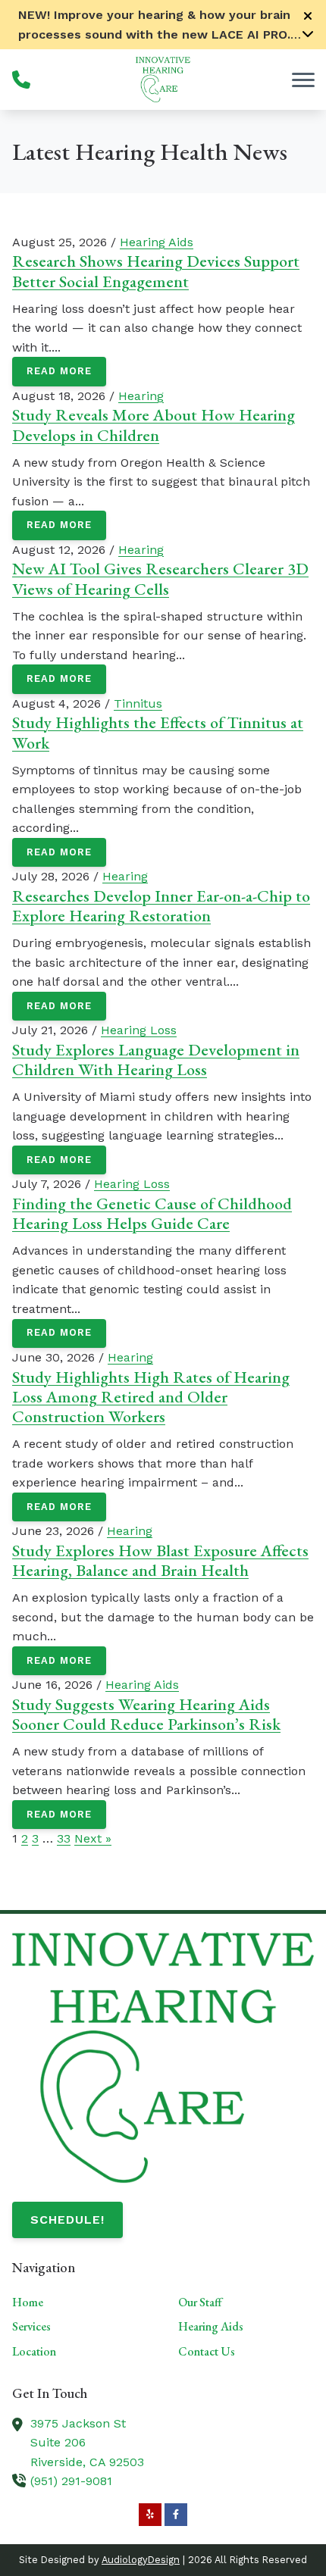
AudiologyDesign (141, 2560)
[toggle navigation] (303, 80)
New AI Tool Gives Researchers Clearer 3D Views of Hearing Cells (160, 578)
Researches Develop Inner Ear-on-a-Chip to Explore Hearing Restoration (161, 906)
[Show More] (308, 33)
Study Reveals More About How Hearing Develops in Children (154, 425)
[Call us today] (21, 80)
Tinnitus (138, 703)
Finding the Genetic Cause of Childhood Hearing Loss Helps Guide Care (152, 1213)
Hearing (141, 396)
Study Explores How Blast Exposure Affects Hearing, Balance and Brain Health (160, 1560)
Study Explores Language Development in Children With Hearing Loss (156, 1060)
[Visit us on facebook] (176, 2515)
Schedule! (67, 2220)
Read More (59, 371)
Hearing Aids (157, 242)
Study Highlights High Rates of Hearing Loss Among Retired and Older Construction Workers (151, 1397)
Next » (93, 1838)
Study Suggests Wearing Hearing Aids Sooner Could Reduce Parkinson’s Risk (146, 1714)
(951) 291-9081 (71, 2481)
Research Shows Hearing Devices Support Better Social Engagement (156, 271)
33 (64, 1838)
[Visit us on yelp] (150, 2515)
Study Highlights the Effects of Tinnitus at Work (158, 732)
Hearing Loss (139, 1030)
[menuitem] (80, 2302)
